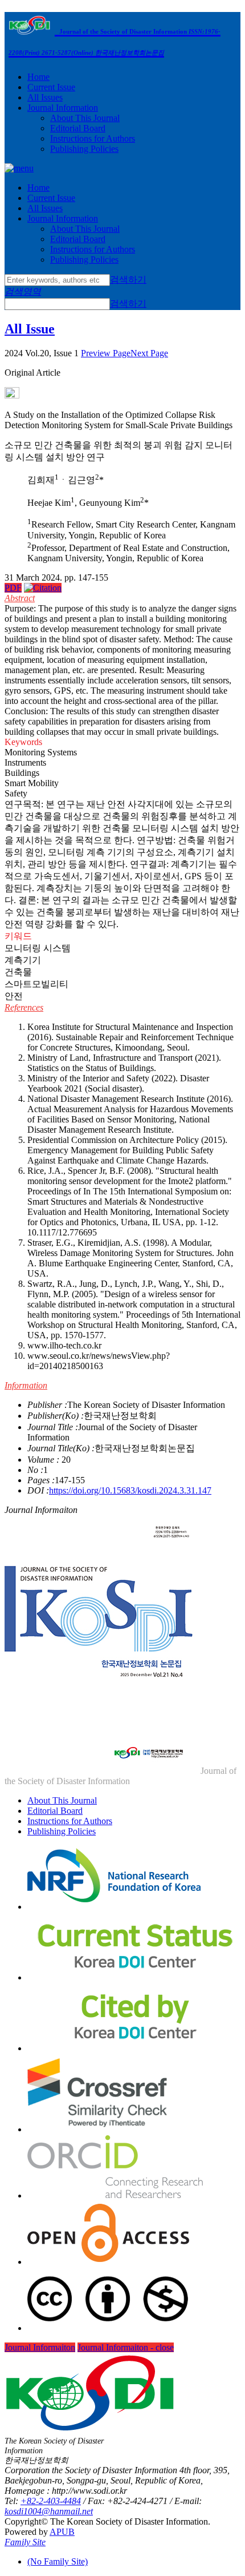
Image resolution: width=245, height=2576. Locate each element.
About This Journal (85, 118)
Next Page (149, 353)
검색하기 (128, 279)
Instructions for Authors (93, 138)
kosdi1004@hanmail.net (49, 2511)
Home (38, 77)
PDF (13, 588)
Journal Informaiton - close (126, 2347)
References (24, 1007)
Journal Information (63, 108)
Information (26, 1385)
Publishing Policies (84, 149)
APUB (62, 2532)
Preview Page (106, 353)
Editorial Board (78, 128)
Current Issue (51, 87)
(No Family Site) (58, 2561)
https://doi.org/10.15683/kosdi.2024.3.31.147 (130, 1490)
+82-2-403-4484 (51, 2501)
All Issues (45, 97)
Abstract (20, 598)
